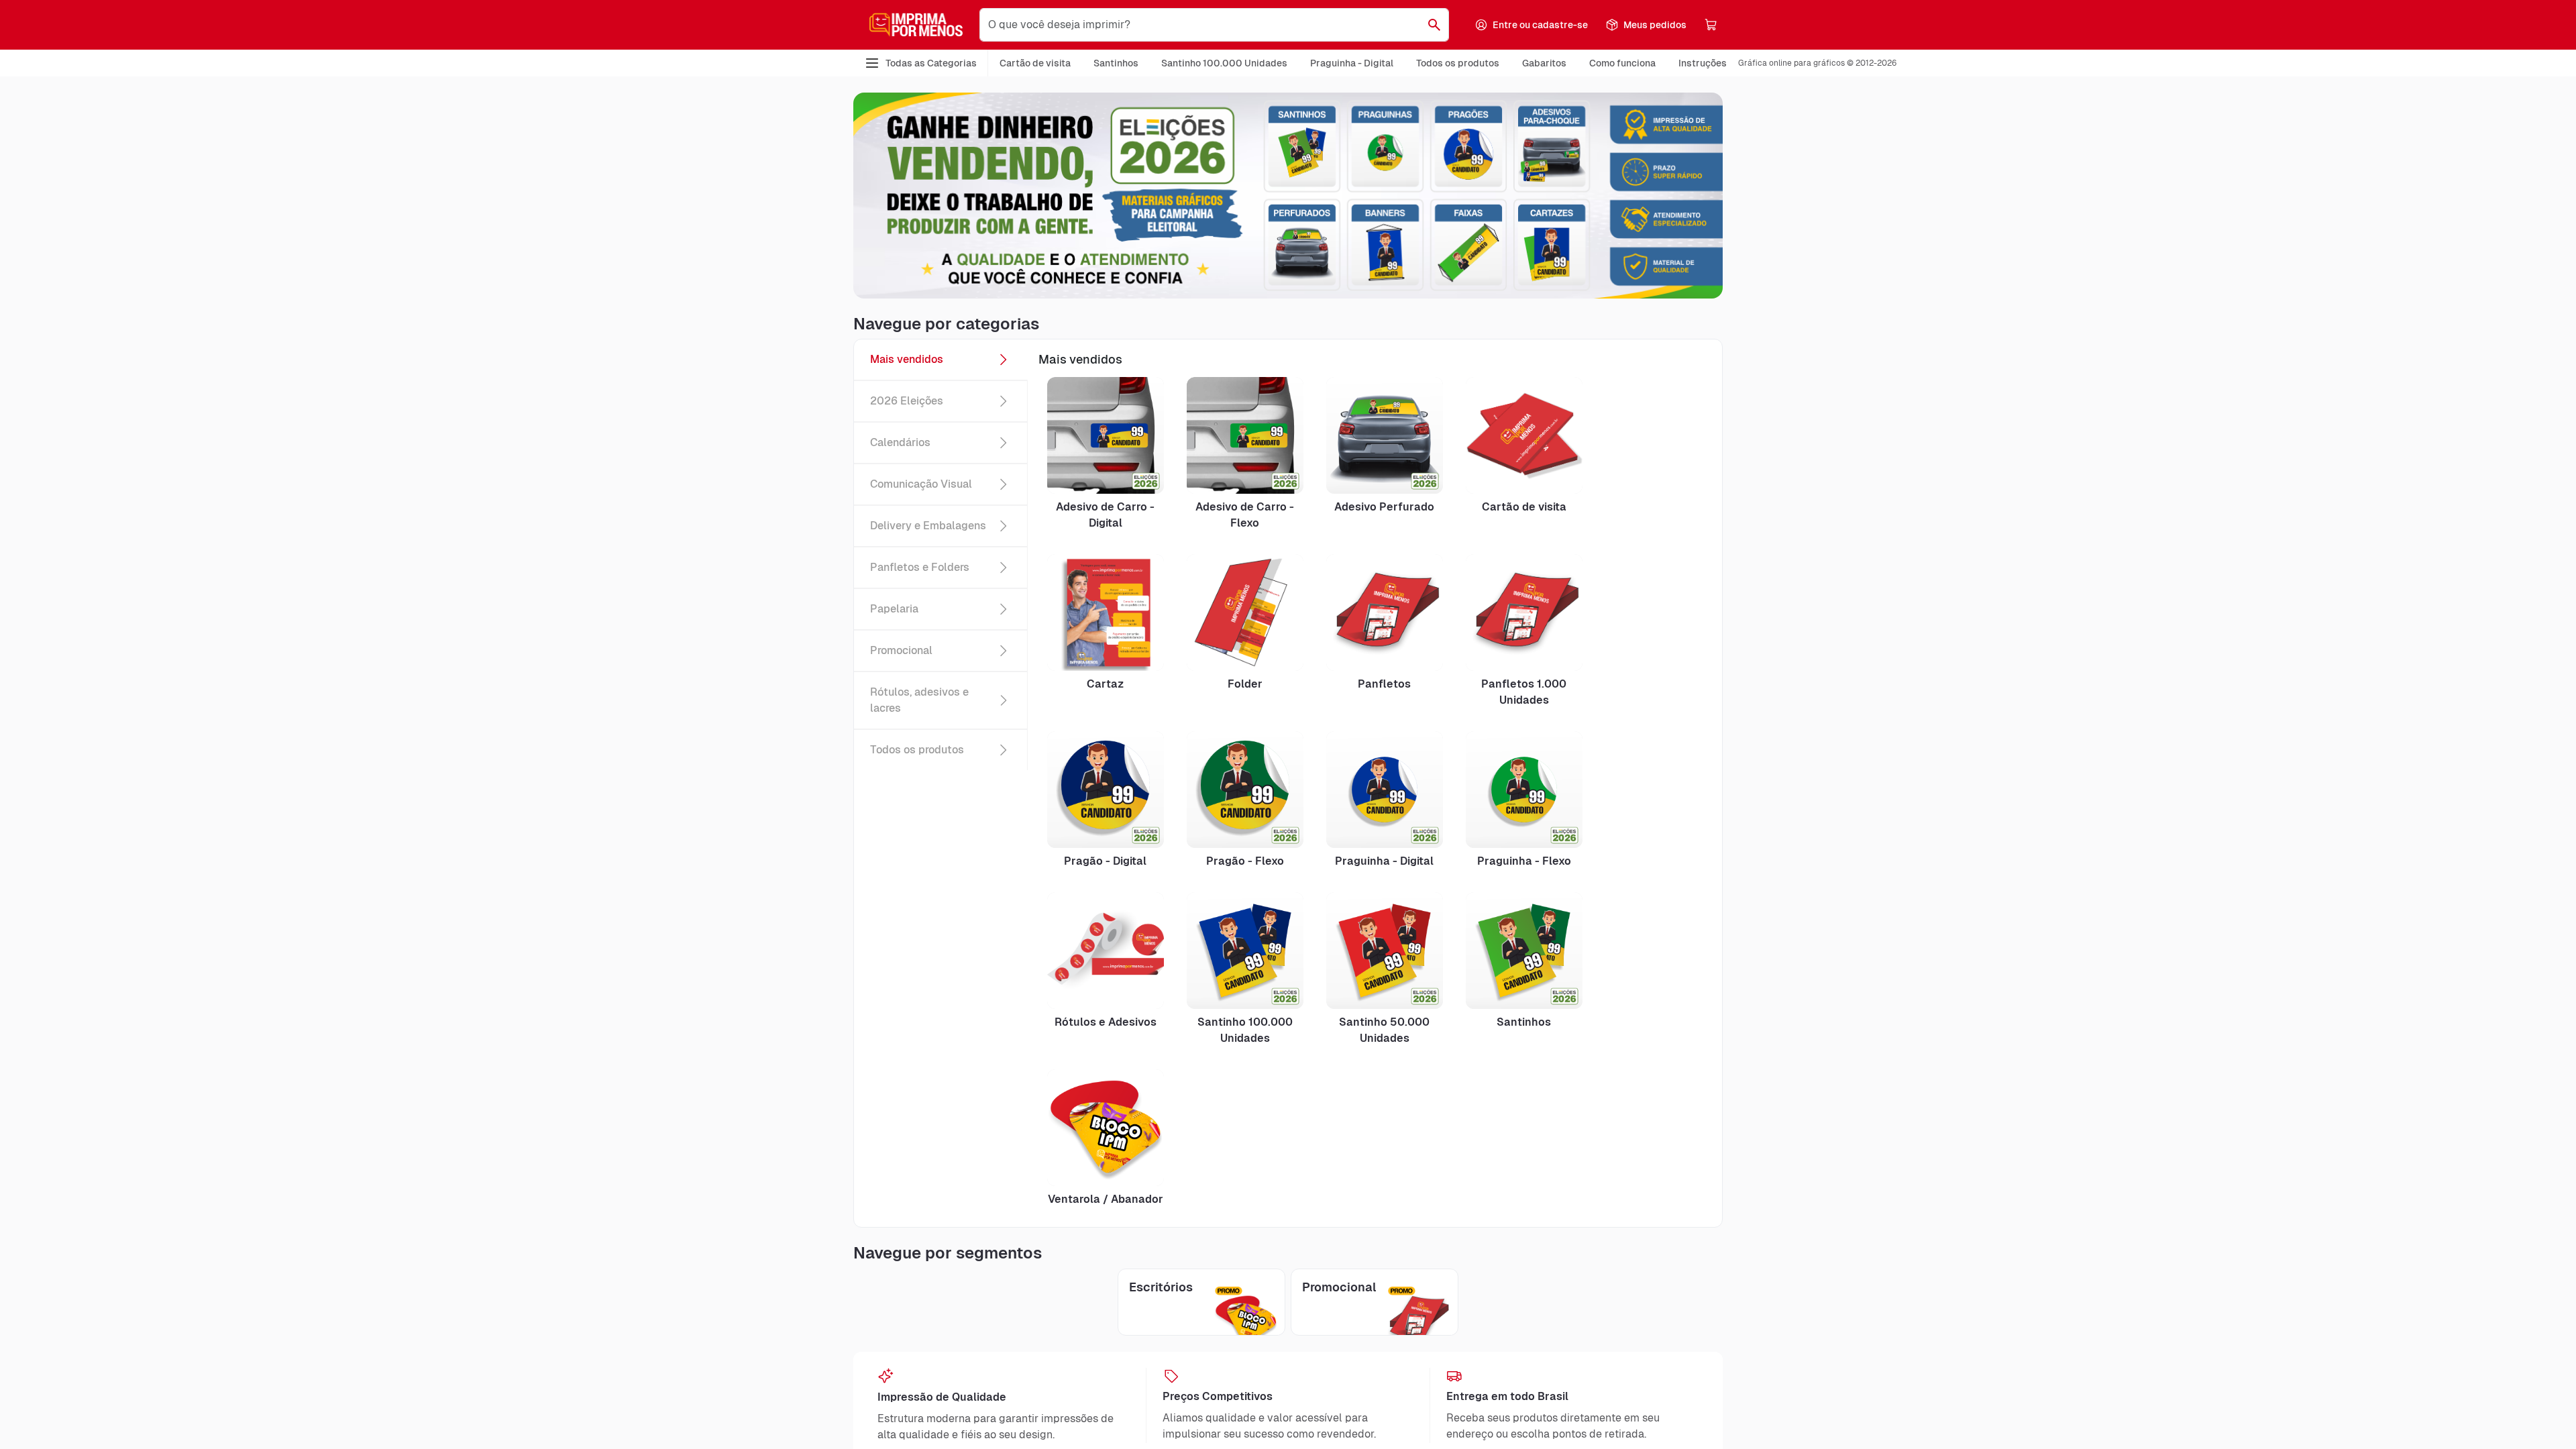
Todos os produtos (1458, 63)
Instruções (1703, 63)
